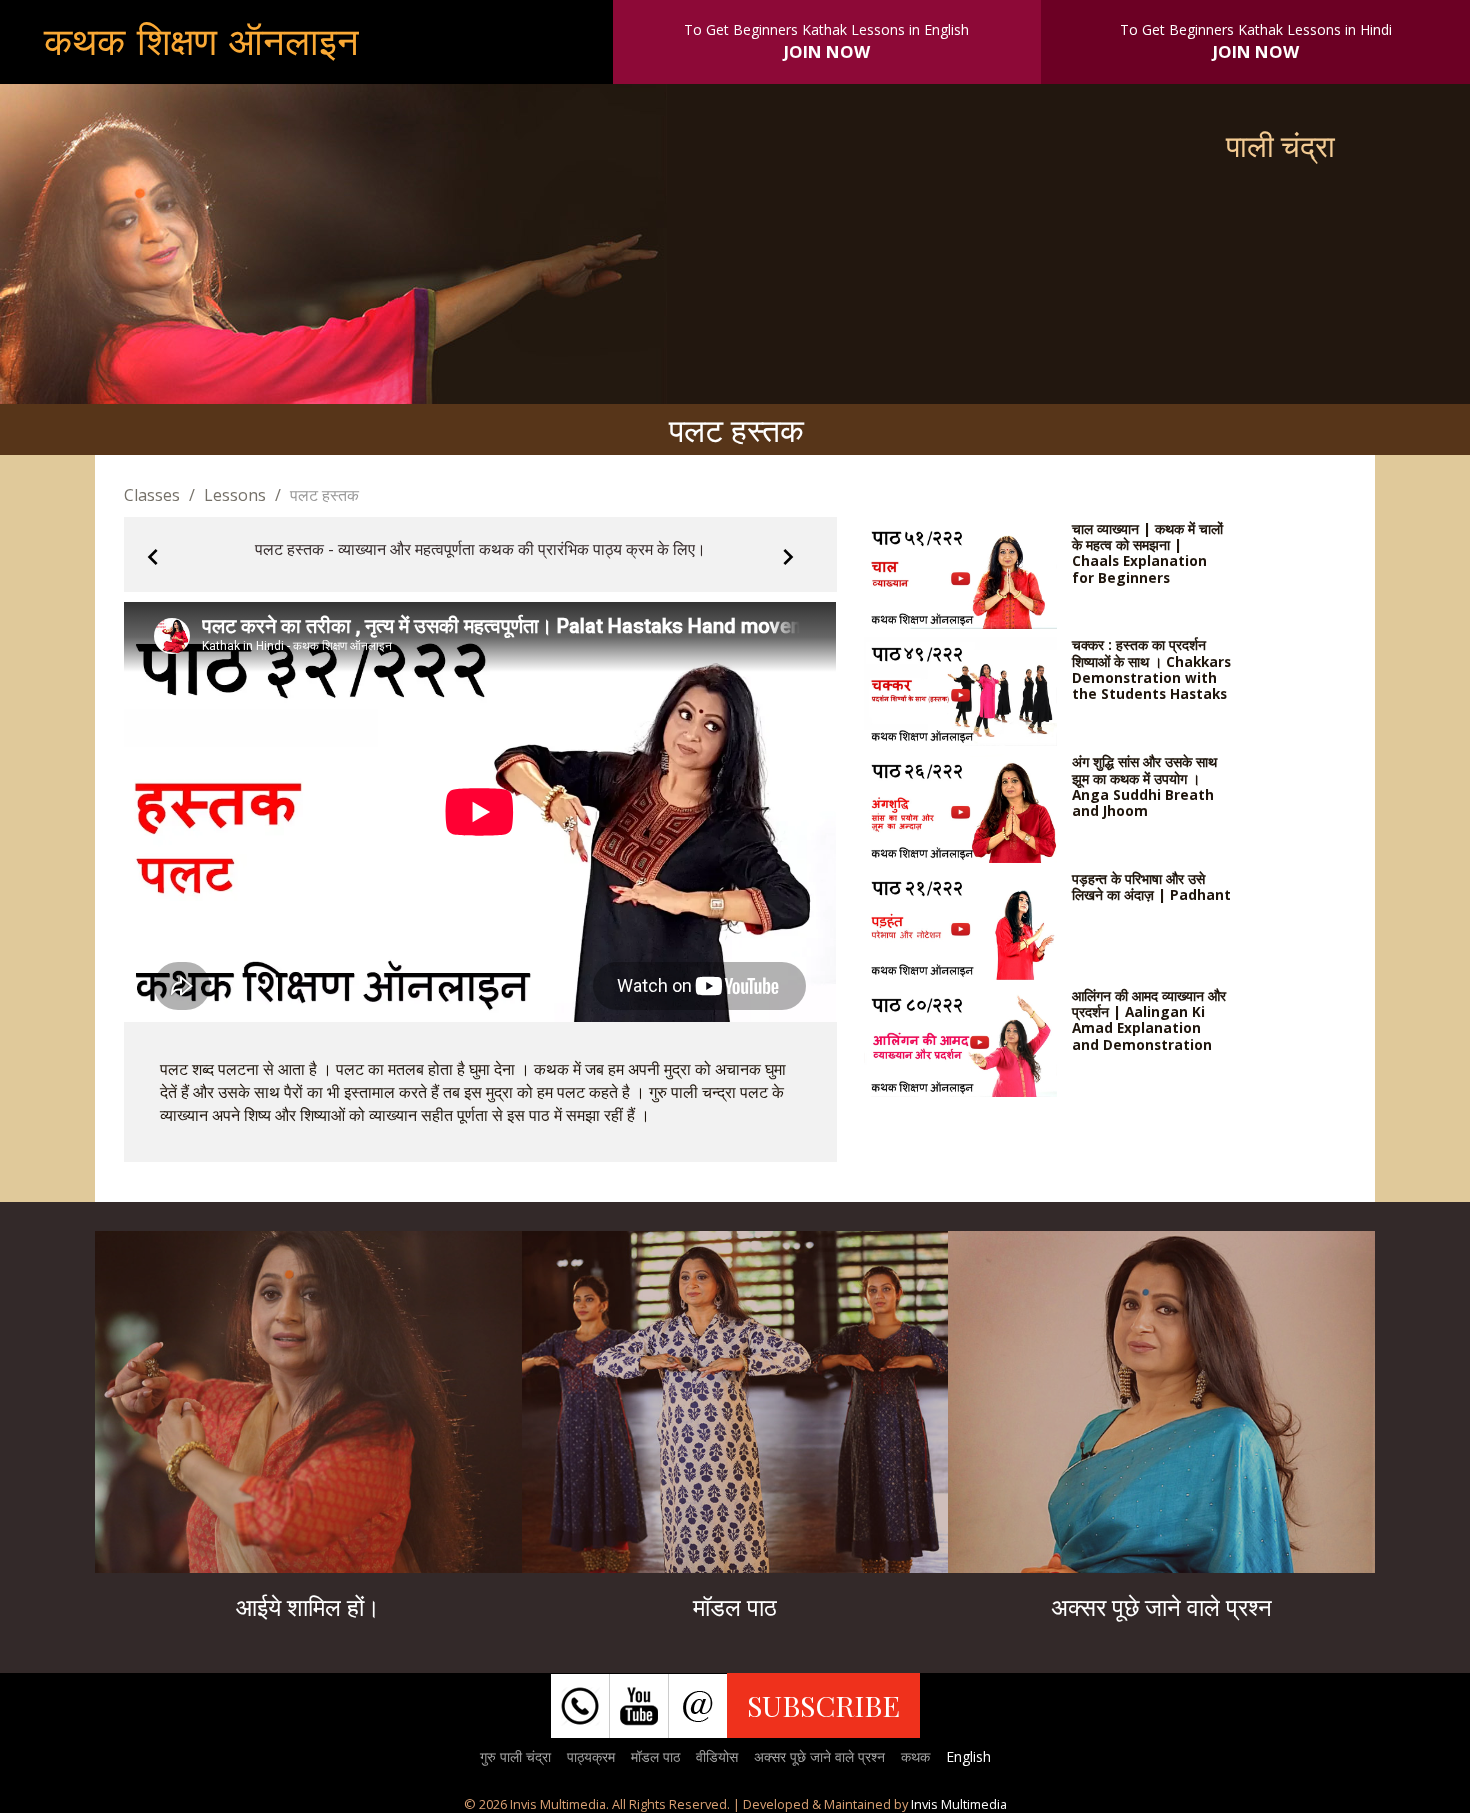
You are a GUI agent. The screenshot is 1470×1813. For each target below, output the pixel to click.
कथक (915, 1756)
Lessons (235, 495)
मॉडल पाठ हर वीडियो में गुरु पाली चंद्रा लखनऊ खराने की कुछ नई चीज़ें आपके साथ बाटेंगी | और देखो (734, 1413)
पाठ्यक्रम (591, 1756)
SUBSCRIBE (823, 1705)
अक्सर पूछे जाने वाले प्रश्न (819, 1756)
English (968, 1756)
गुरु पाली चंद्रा (515, 1756)
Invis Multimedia (959, 1804)
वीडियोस (717, 1756)
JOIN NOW (827, 51)
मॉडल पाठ (655, 1756)
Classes (152, 495)
